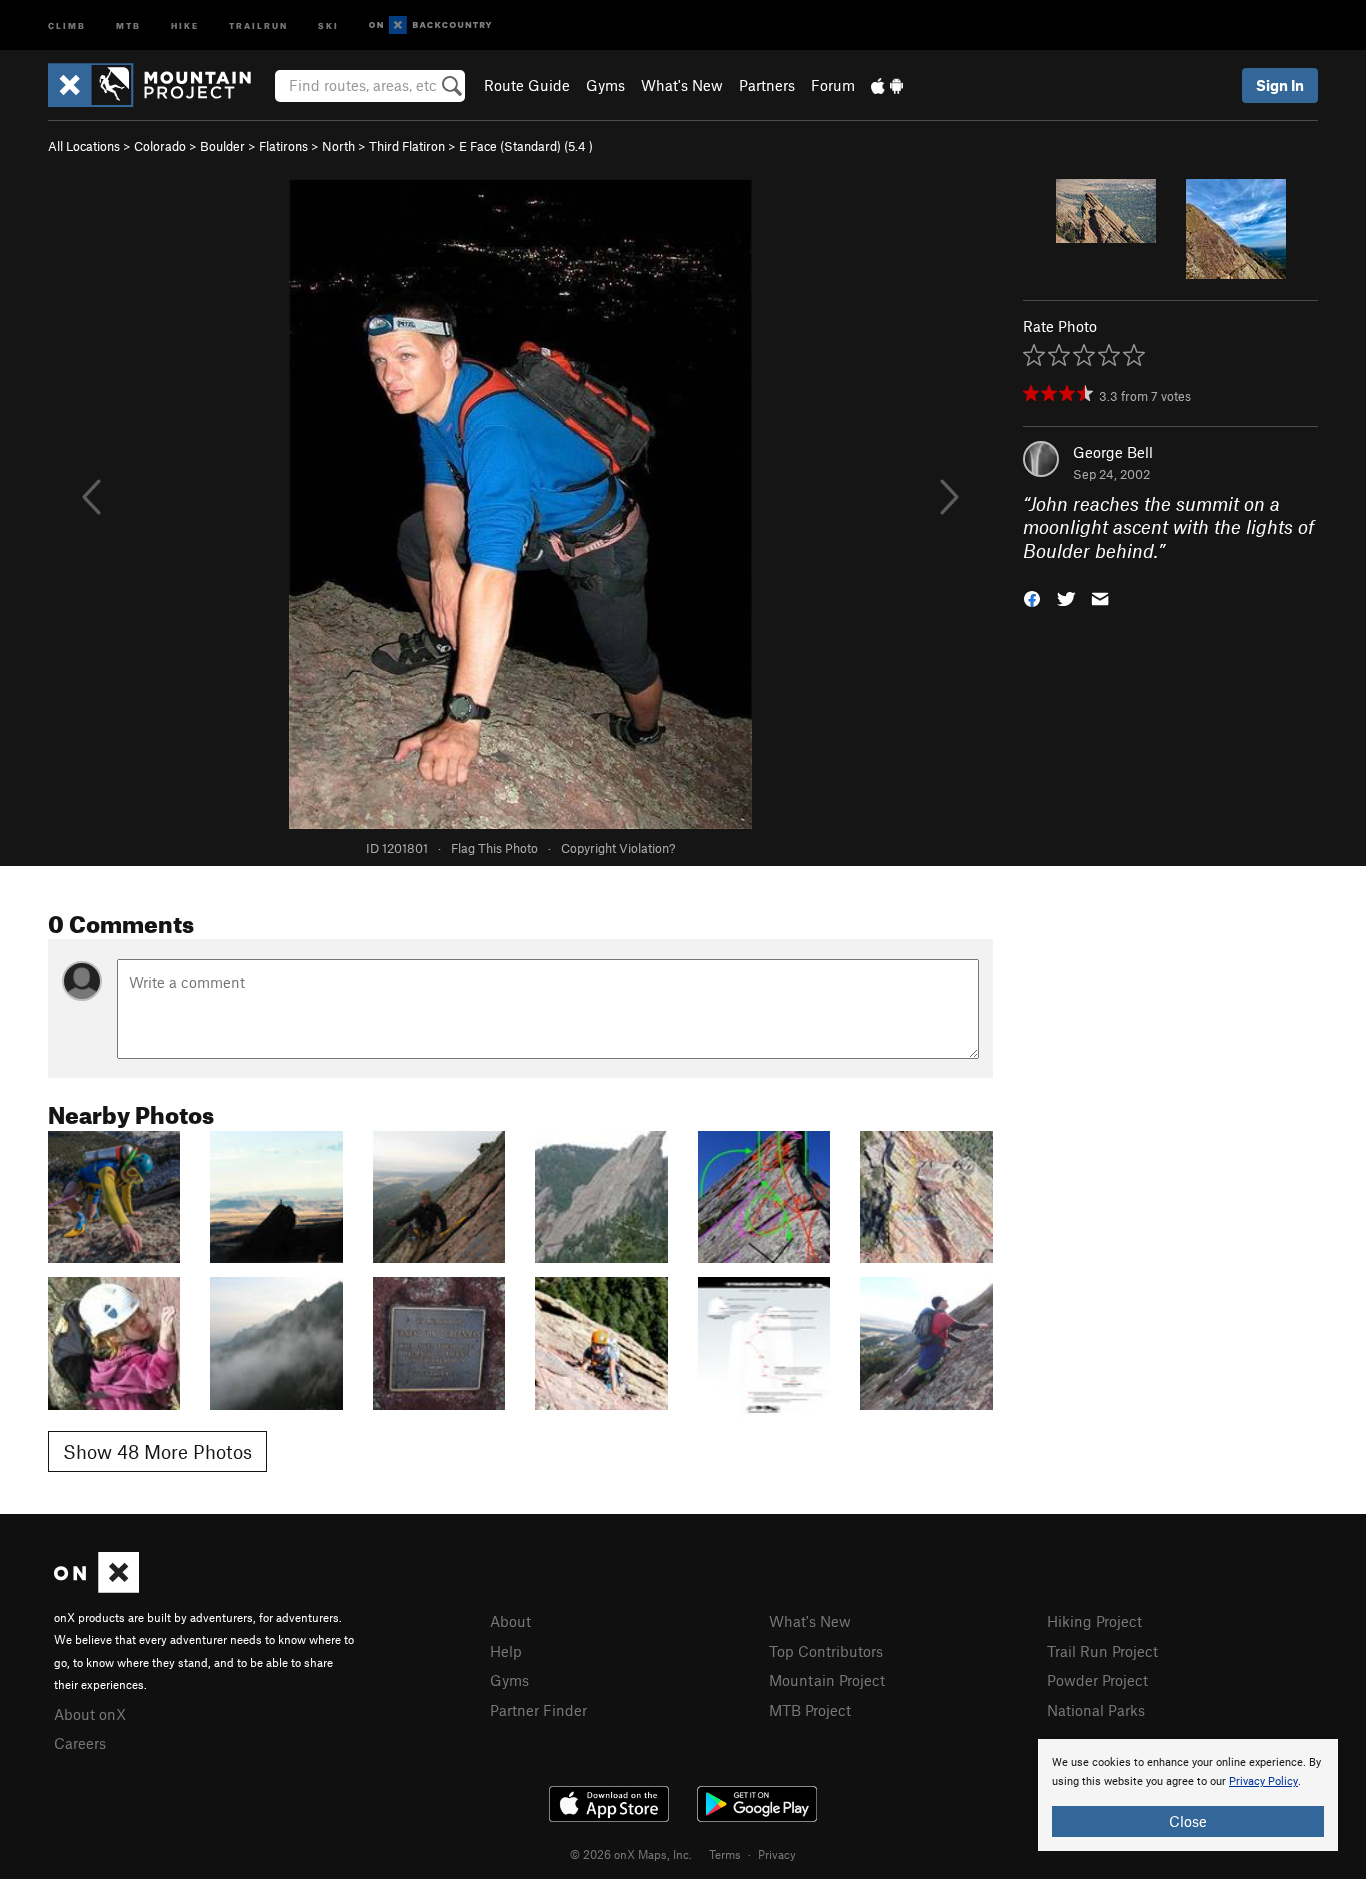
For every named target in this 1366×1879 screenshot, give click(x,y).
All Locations (84, 146)
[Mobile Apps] (887, 85)
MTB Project (810, 1710)
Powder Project (1097, 1680)
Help (506, 1651)
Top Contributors (826, 1651)
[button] (1032, 597)
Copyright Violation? (618, 848)
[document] (1188, 1795)
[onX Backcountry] (430, 25)
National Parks (1096, 1710)
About (510, 1621)
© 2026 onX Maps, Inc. (631, 1854)
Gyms (605, 85)
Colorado (160, 146)
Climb (67, 24)
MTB (128, 24)
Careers (80, 1743)
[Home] (159, 85)
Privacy (777, 1854)
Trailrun (258, 24)
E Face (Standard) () (526, 146)
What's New (682, 85)
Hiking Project (1094, 1621)
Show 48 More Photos (157, 1451)
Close (1188, 1821)
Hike (185, 24)
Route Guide (527, 85)
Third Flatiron (407, 146)
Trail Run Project (1102, 1651)
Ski (328, 24)
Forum (833, 85)
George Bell (1113, 452)
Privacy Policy (1263, 1781)
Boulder (222, 146)
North (338, 146)
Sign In (1280, 85)
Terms (725, 1854)
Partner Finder (538, 1710)
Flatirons (283, 146)
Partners (767, 85)
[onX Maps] (96, 1587)
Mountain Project (827, 1680)
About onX (90, 1714)
